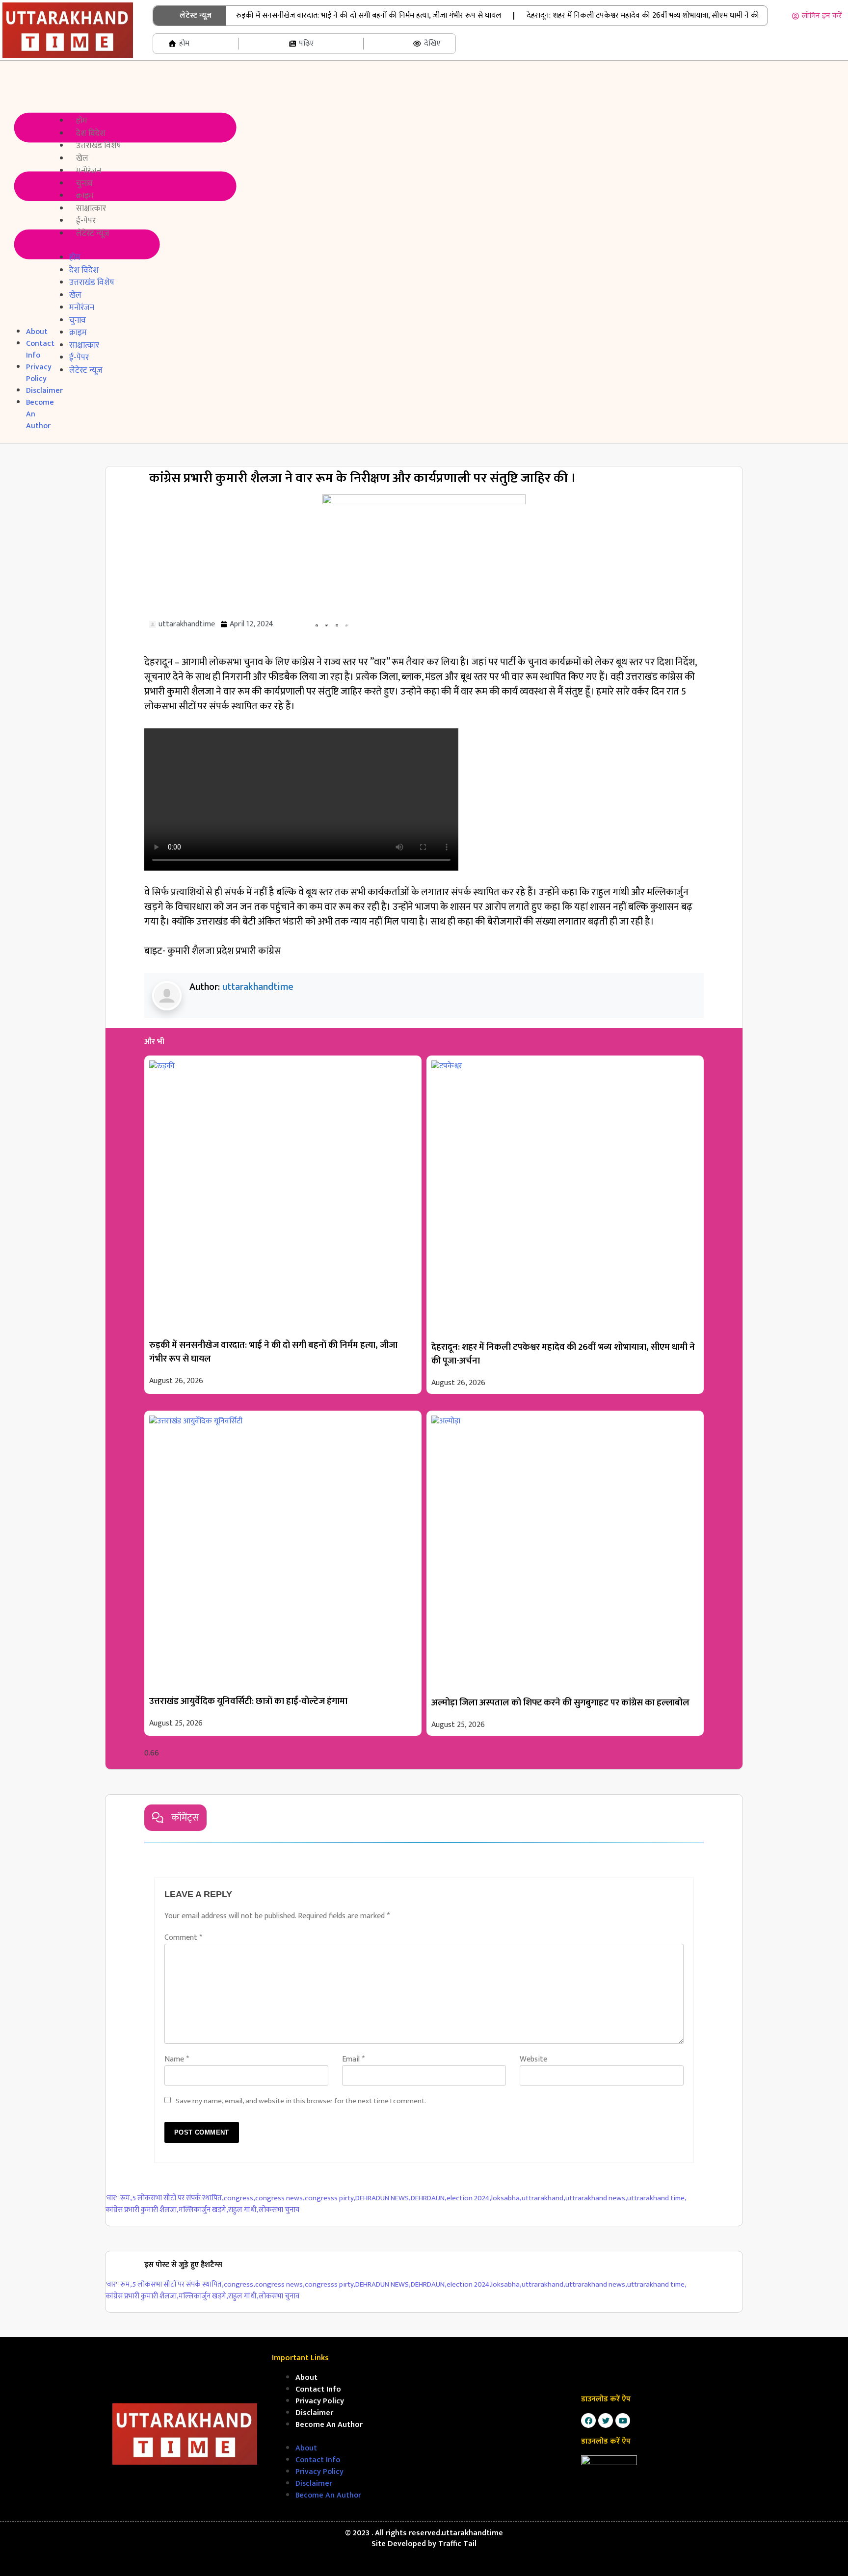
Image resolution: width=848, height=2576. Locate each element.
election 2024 (469, 2199)
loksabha (506, 2199)
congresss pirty (330, 2199)
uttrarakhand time (657, 2199)
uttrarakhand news (596, 2199)
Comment (183, 1938)
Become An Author (329, 2425)
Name (177, 2059)
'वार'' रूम (119, 2199)
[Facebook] (588, 2421)
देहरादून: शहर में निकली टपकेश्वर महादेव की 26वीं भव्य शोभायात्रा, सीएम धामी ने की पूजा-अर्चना (563, 1354)
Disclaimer (314, 2413)
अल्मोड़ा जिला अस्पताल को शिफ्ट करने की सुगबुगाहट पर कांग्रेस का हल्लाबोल (560, 1703)
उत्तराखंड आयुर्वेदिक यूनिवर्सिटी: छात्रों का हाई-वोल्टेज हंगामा (248, 1701)
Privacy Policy (39, 373)
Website (533, 2059)
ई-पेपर (86, 221)
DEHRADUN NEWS (383, 2199)
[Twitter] (606, 2421)
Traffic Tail (457, 2544)
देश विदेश (91, 133)
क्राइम (85, 196)
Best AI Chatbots (424, 2575)
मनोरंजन (89, 171)
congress (239, 2199)
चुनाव (84, 183)
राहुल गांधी (243, 2210)
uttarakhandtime (258, 987)
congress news (280, 2199)
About (37, 332)
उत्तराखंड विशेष (99, 146)
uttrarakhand (543, 2199)
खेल (82, 158)
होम (82, 121)
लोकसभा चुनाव (279, 2210)
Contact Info (40, 349)
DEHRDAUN (429, 2199)
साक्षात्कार (91, 208)
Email (353, 2059)
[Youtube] (623, 2421)
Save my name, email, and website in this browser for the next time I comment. (301, 2101)
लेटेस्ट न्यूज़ (93, 233)
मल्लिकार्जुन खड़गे (203, 2210)
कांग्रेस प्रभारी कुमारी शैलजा (142, 2210)
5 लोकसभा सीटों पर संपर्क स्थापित (178, 2199)
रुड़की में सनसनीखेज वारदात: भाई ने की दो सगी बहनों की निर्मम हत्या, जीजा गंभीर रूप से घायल (369, 15)
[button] (22, 194)
